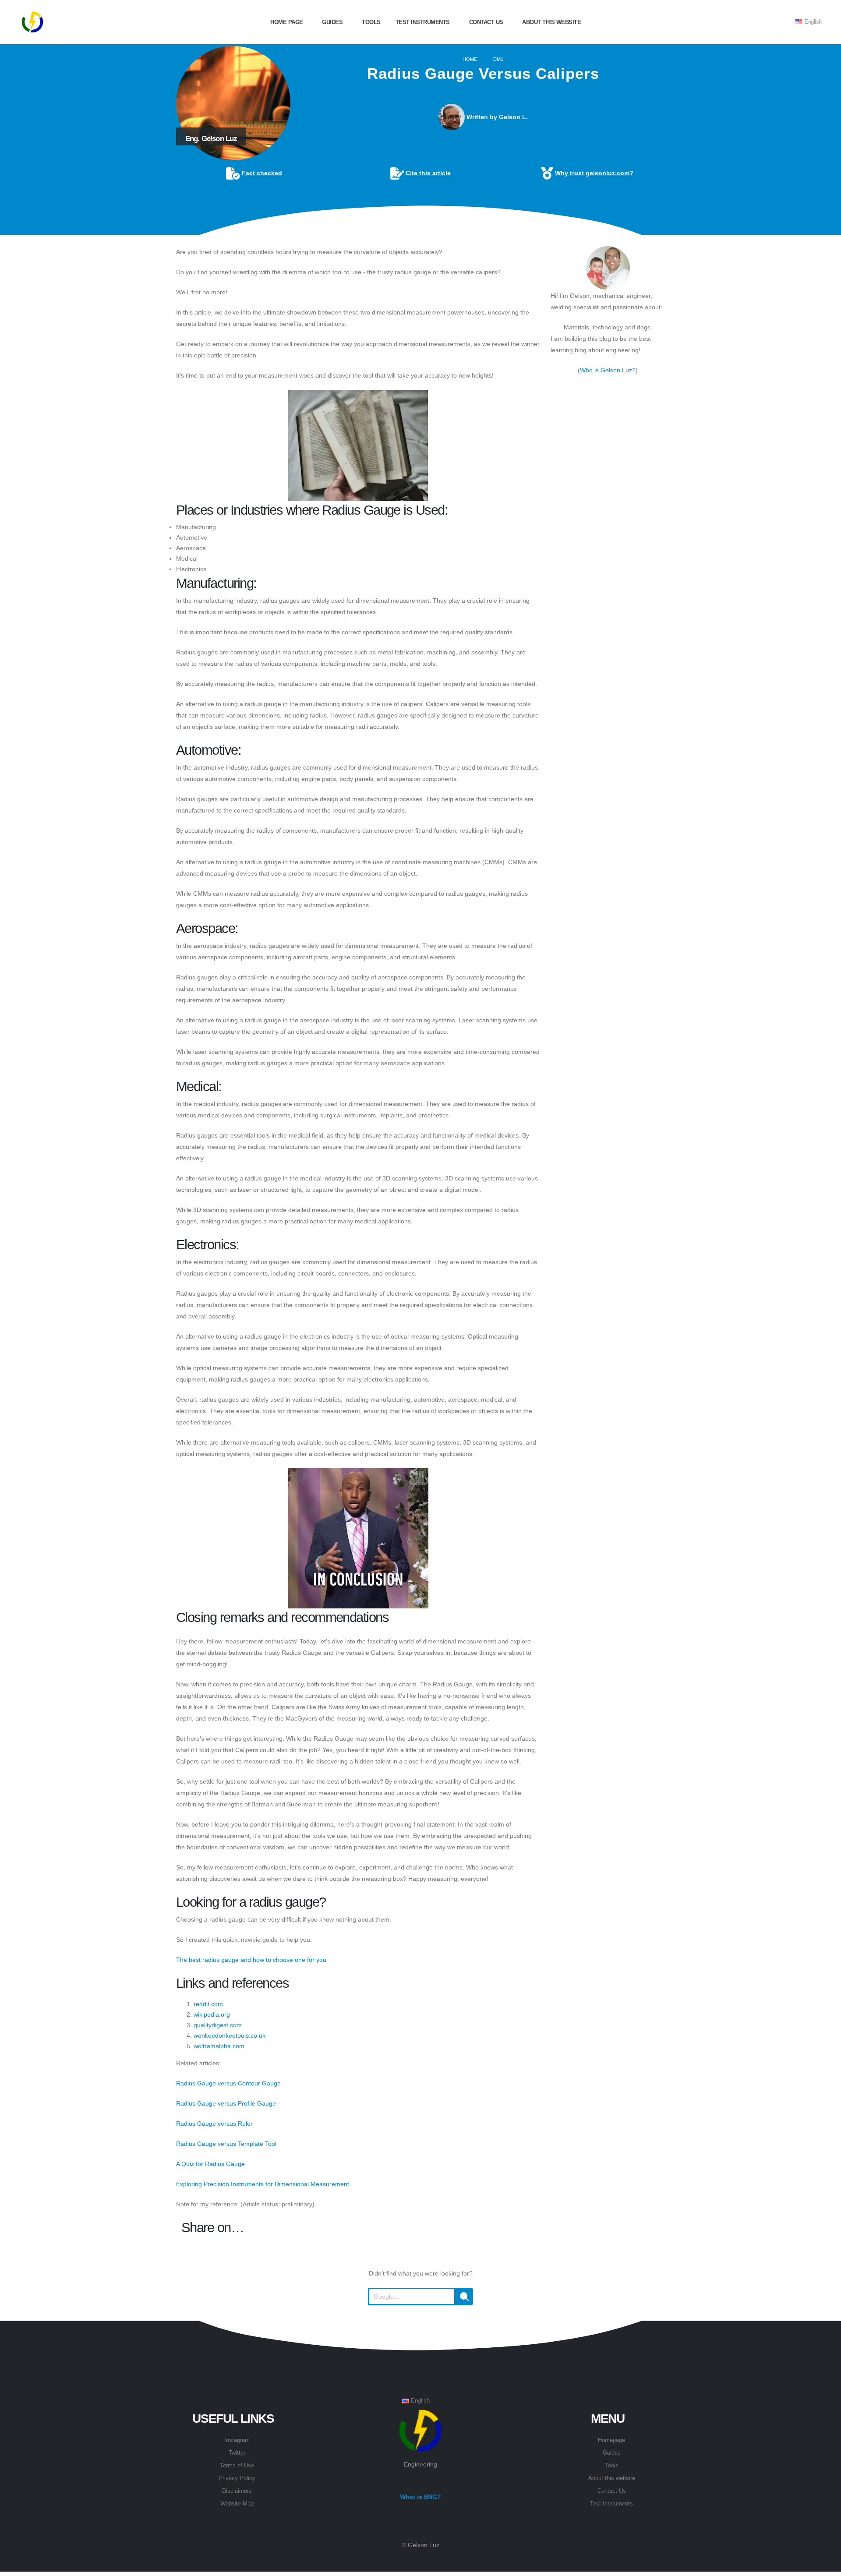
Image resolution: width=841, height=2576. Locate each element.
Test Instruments (422, 22)
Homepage (611, 2440)
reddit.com (208, 2004)
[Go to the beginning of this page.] (420, 2327)
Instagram (237, 2440)
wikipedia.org (212, 2014)
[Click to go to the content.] (420, 228)
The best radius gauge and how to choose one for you (251, 1960)
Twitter (237, 2453)
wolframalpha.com (219, 2046)
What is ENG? (420, 2497)
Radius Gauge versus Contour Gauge (228, 2083)
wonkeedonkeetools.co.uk (230, 2035)
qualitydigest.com (218, 2025)
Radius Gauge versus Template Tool (226, 2144)
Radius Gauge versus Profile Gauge (226, 2103)
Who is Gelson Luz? (608, 370)
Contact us (485, 22)
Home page (286, 22)
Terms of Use (237, 2466)
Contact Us (612, 2491)
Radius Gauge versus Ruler (214, 2124)
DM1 (498, 59)
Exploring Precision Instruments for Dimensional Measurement (263, 2184)
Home (470, 59)
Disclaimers (237, 2491)
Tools (371, 22)
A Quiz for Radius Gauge (210, 2164)
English (812, 22)
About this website (551, 22)
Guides (332, 22)
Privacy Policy (237, 2478)
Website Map (237, 2504)
